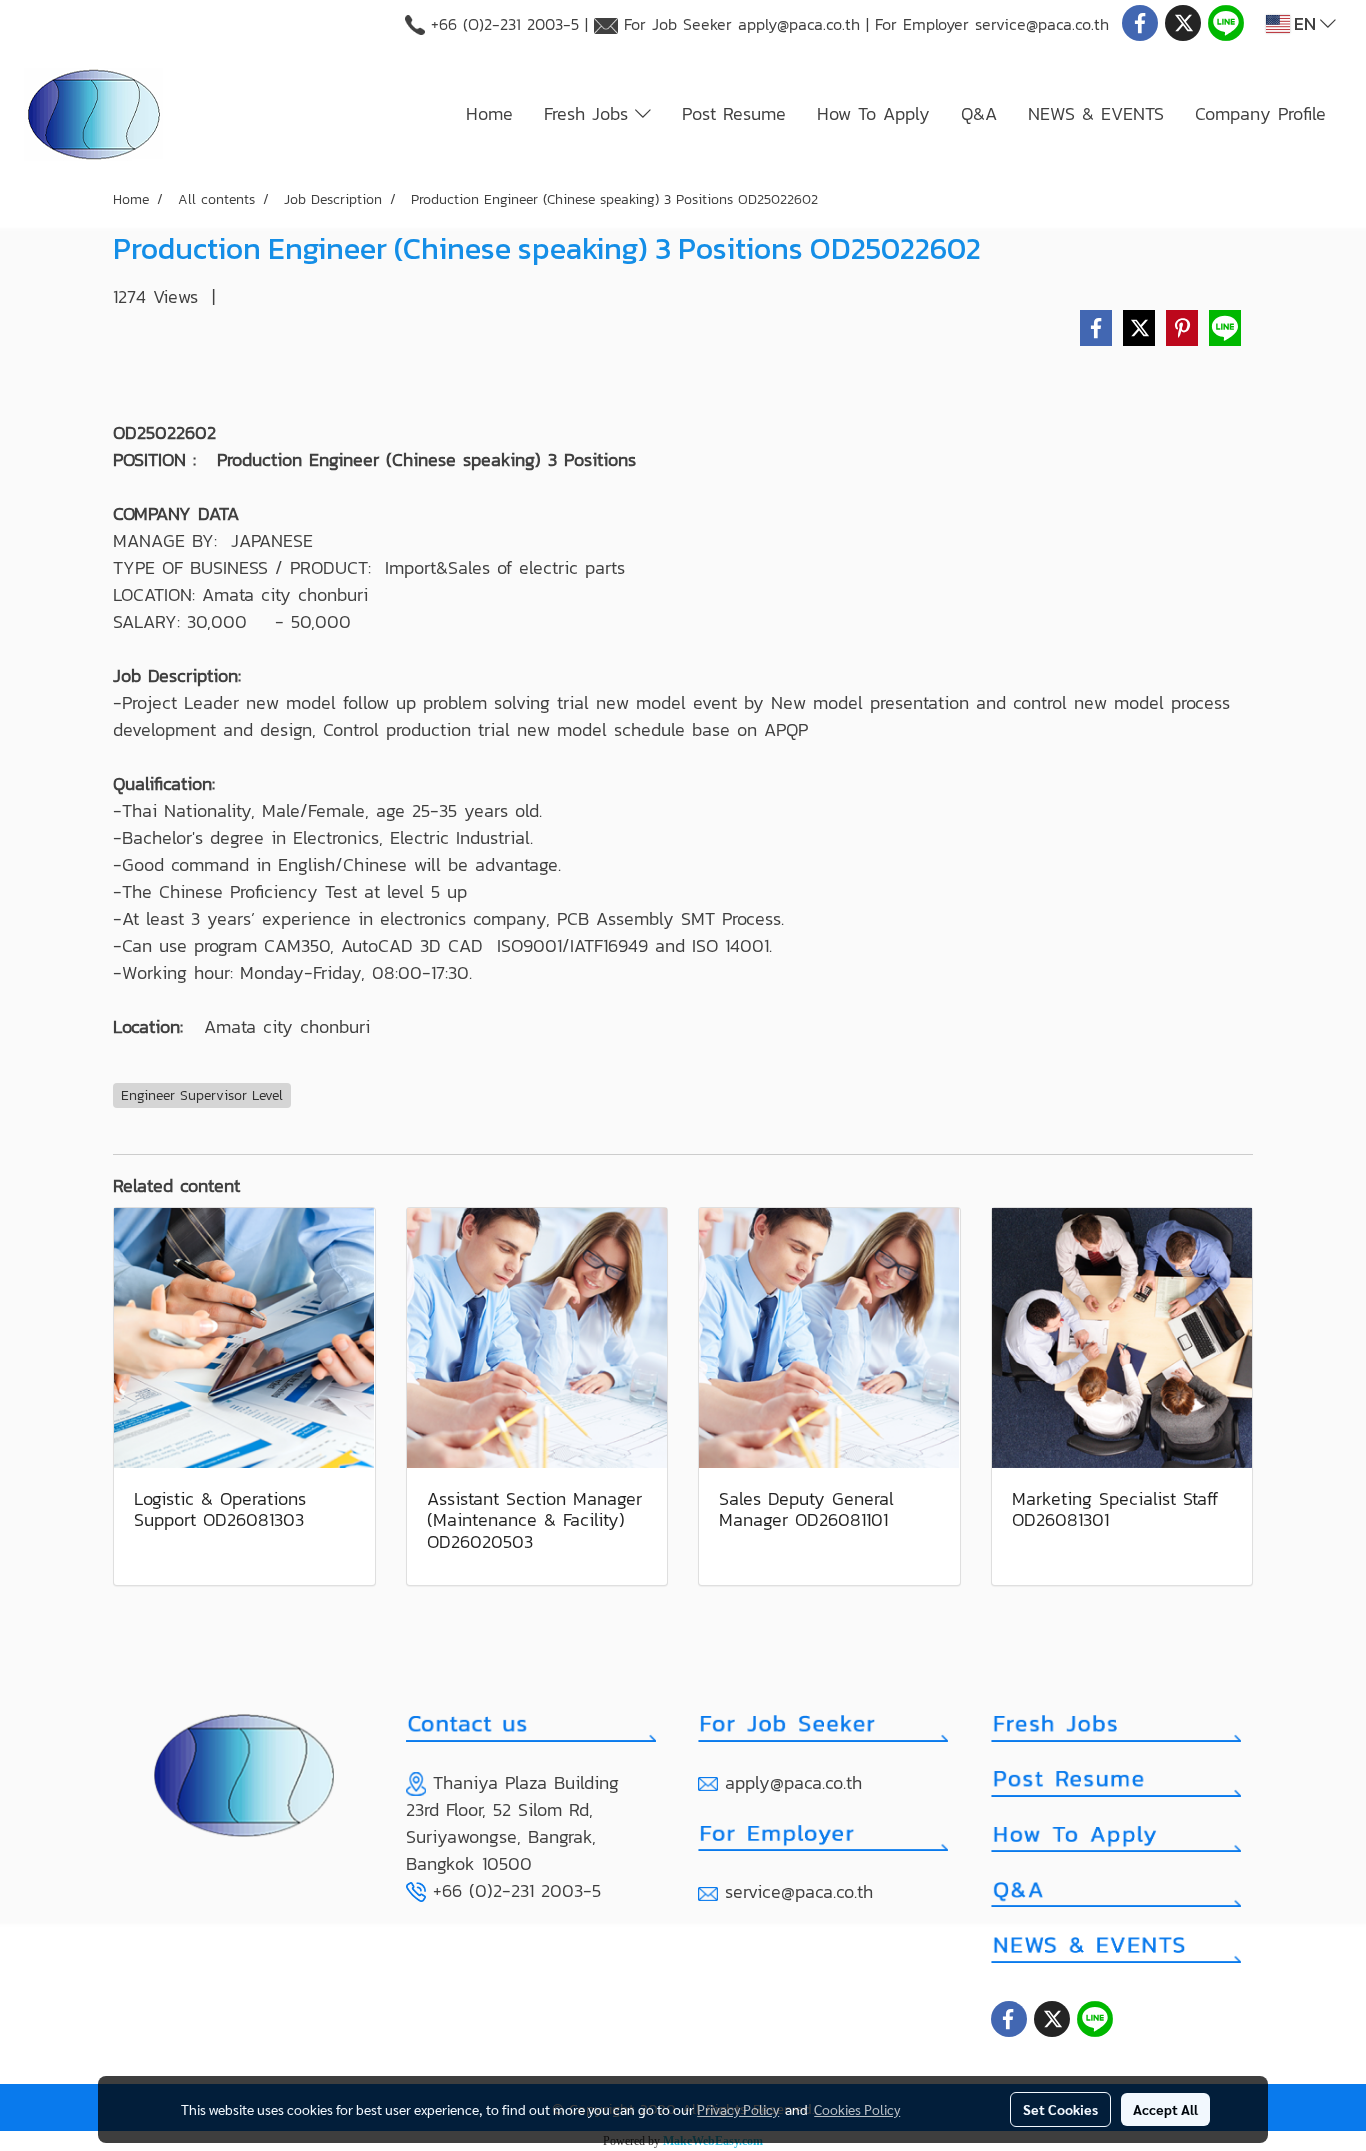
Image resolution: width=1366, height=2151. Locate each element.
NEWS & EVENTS (1096, 113)
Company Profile (1260, 113)
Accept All (1165, 2109)
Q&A (979, 113)
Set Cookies (1060, 2109)
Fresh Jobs (589, 113)
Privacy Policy (738, 2109)
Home (489, 113)
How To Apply (873, 113)
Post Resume (734, 113)
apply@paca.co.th (799, 24)
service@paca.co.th (1042, 24)
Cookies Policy (857, 2109)
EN (1305, 23)
